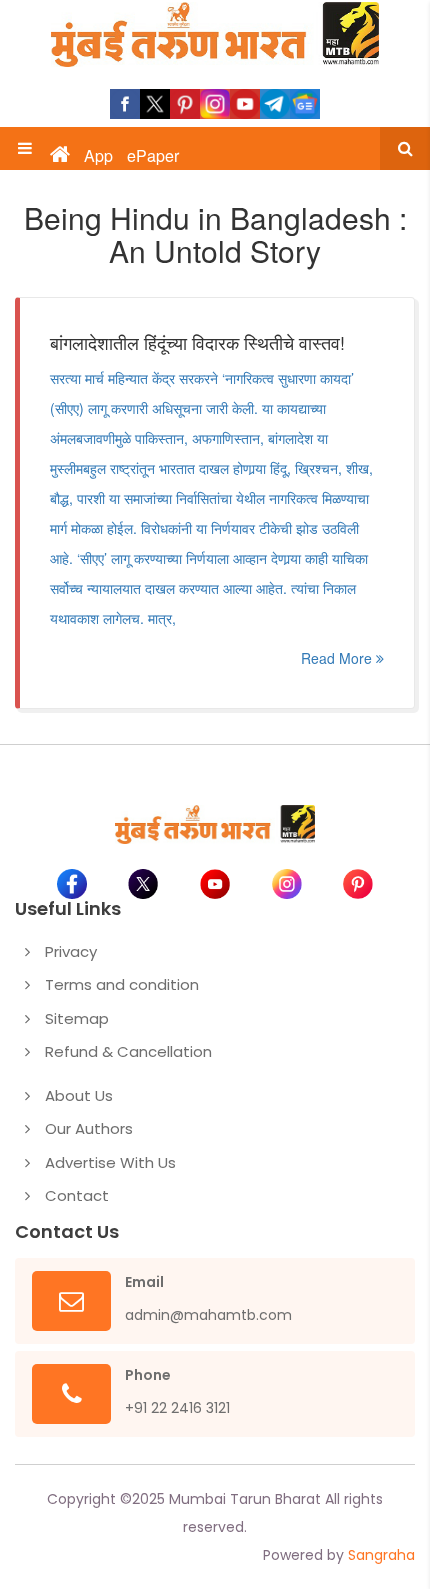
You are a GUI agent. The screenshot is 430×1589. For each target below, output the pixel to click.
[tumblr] (275, 104)
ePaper (153, 156)
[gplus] (215, 104)
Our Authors (89, 1128)
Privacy (71, 951)
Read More (338, 658)
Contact (77, 1195)
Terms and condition (122, 984)
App (98, 156)
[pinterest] (185, 104)
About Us (79, 1095)
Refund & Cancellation (128, 1051)
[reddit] (305, 104)
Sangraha (381, 1555)
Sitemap (77, 1018)
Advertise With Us (110, 1162)
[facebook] (125, 104)
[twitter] (155, 104)
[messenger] (245, 104)
